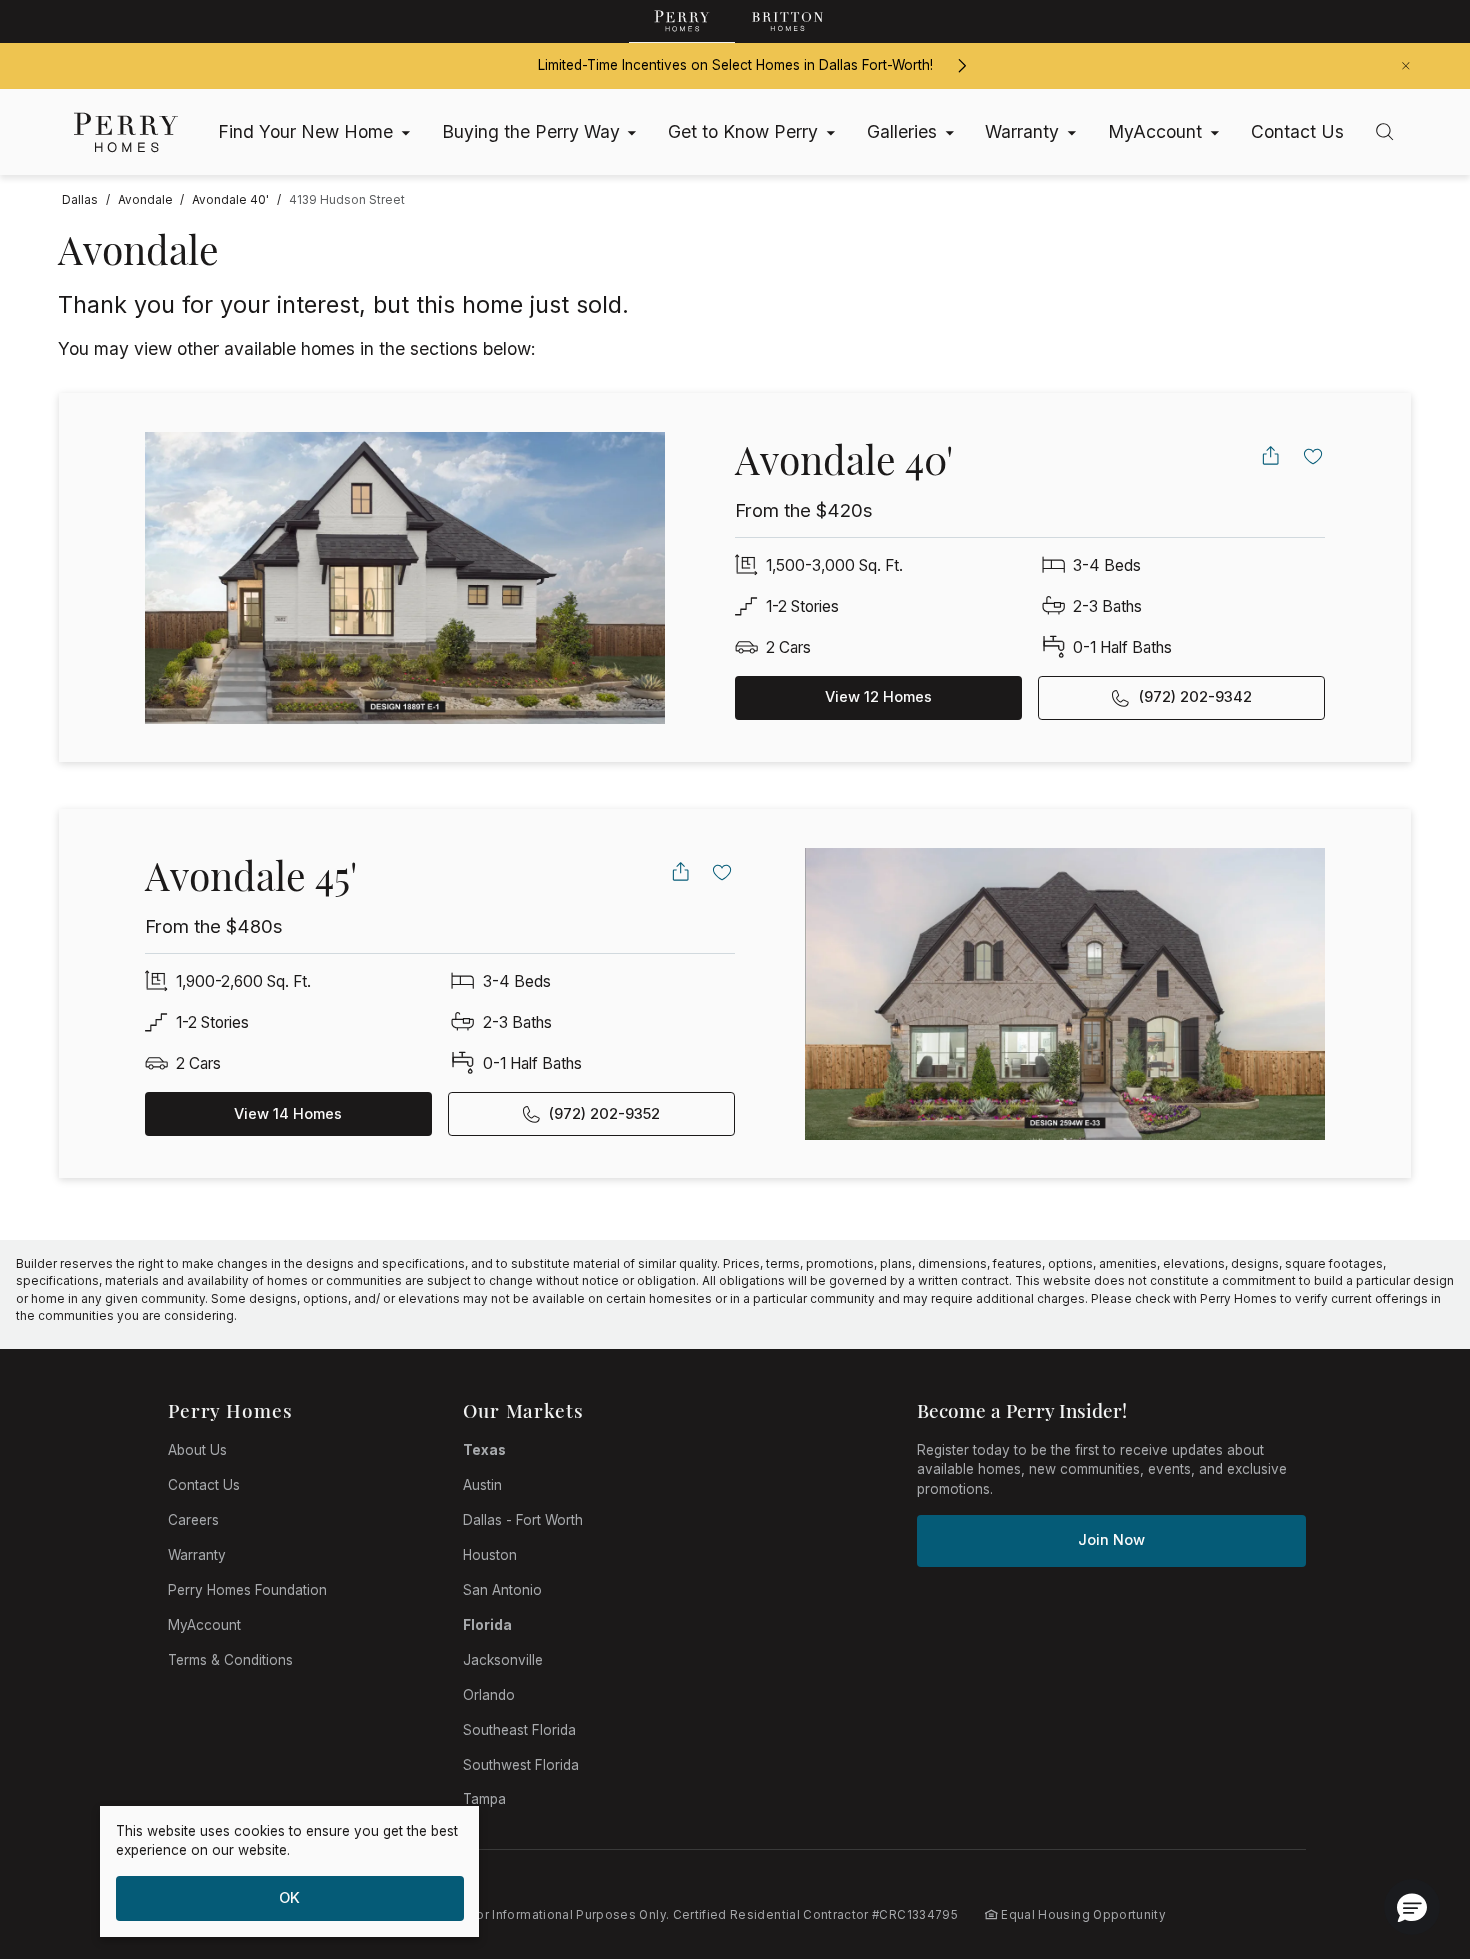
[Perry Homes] (682, 21)
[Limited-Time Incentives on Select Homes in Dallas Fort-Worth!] (961, 65)
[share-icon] (1270, 455)
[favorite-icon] (1313, 455)
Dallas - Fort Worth (523, 1520)
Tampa (484, 1799)
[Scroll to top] (1410, 1835)
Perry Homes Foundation (247, 1590)
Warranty (197, 1555)
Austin (482, 1485)
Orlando (489, 1695)
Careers (193, 1520)
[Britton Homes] (788, 21)
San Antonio (502, 1590)
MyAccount (204, 1625)
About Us (197, 1450)
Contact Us (204, 1485)
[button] (1412, 1907)
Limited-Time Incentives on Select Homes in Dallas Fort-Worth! (735, 65)
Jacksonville (503, 1660)
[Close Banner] (1406, 66)
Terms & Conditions (230, 1660)
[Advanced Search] (1384, 131)
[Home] (126, 132)
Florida (487, 1625)
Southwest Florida (521, 1765)
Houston (490, 1555)
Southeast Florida (519, 1730)
